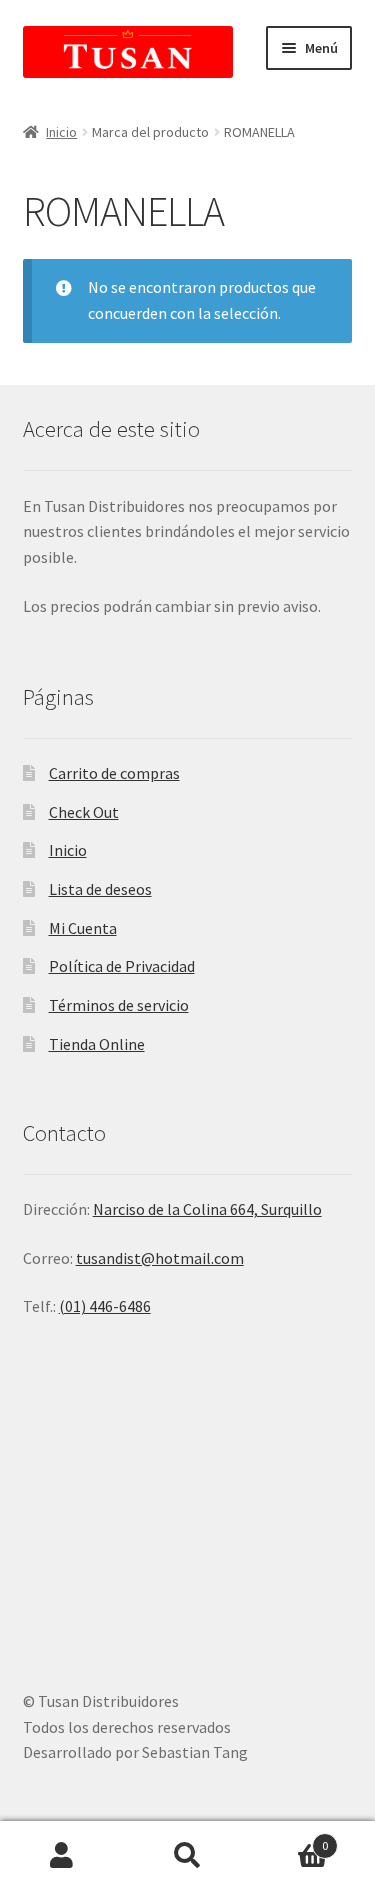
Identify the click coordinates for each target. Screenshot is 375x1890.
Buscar (187, 1856)
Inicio (61, 132)
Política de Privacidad (122, 966)
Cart (289, 1838)
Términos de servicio (119, 1005)
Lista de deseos (100, 889)
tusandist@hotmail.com (160, 1258)
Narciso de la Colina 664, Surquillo (207, 1209)
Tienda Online (97, 1044)
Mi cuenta (62, 1856)
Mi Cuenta (83, 928)
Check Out (84, 812)
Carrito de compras (114, 773)
